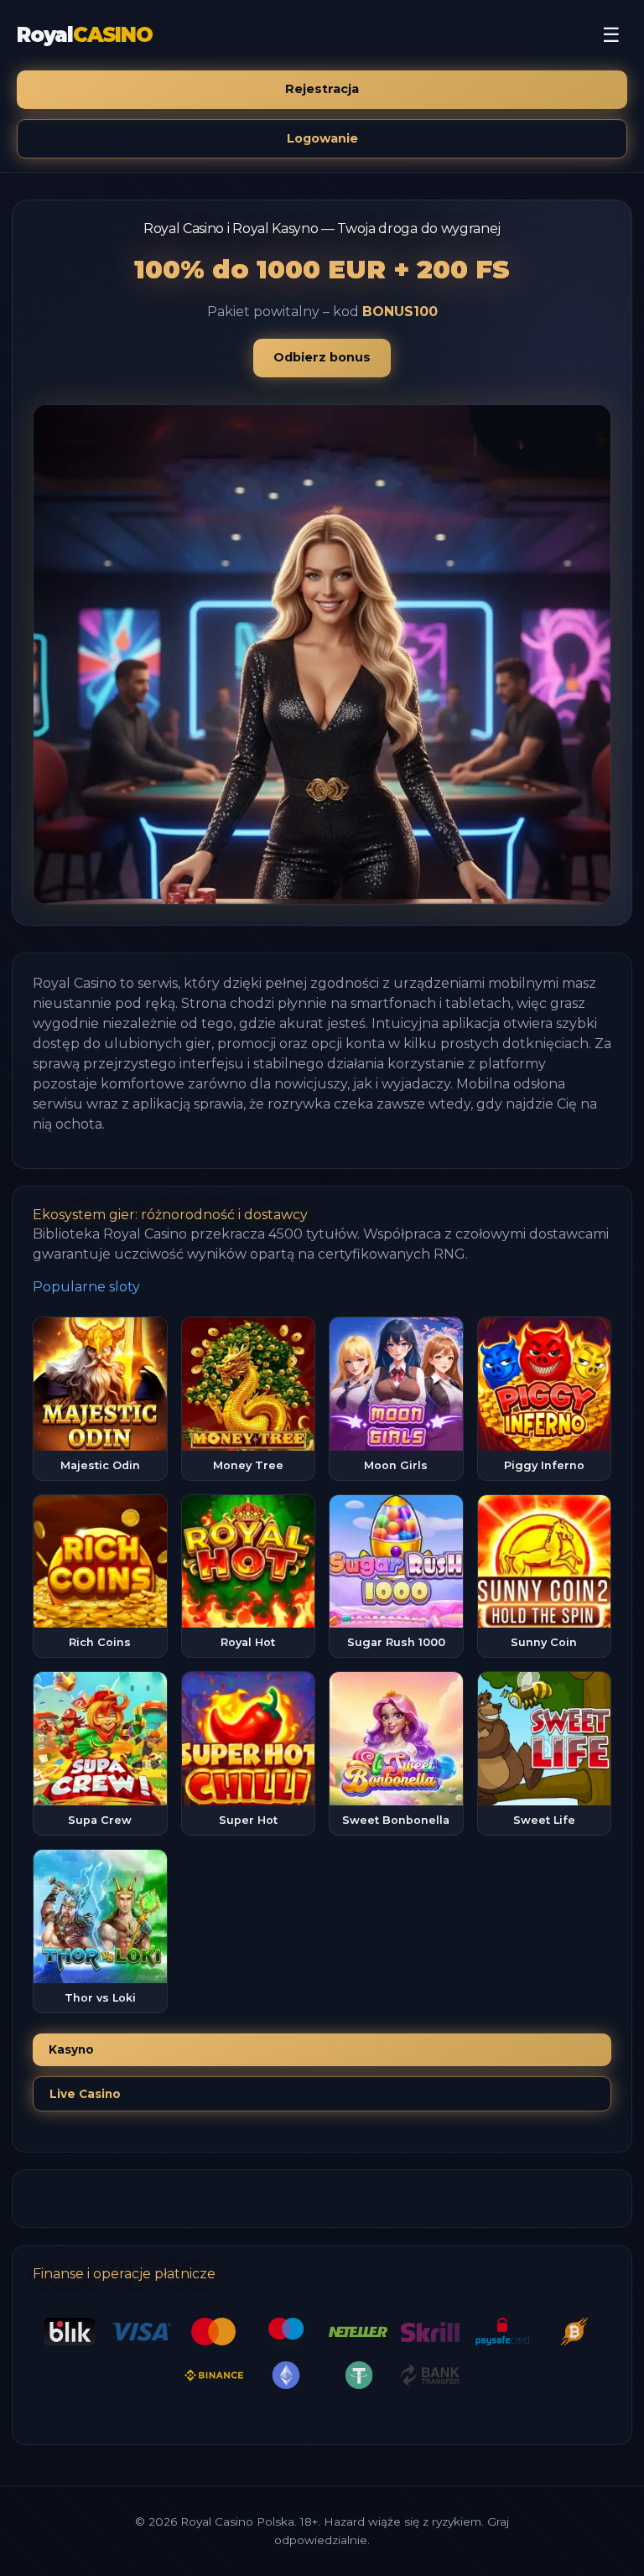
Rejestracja (322, 89)
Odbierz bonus (322, 357)
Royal (85, 35)
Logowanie (322, 138)
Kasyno (71, 2049)
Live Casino (85, 2094)
